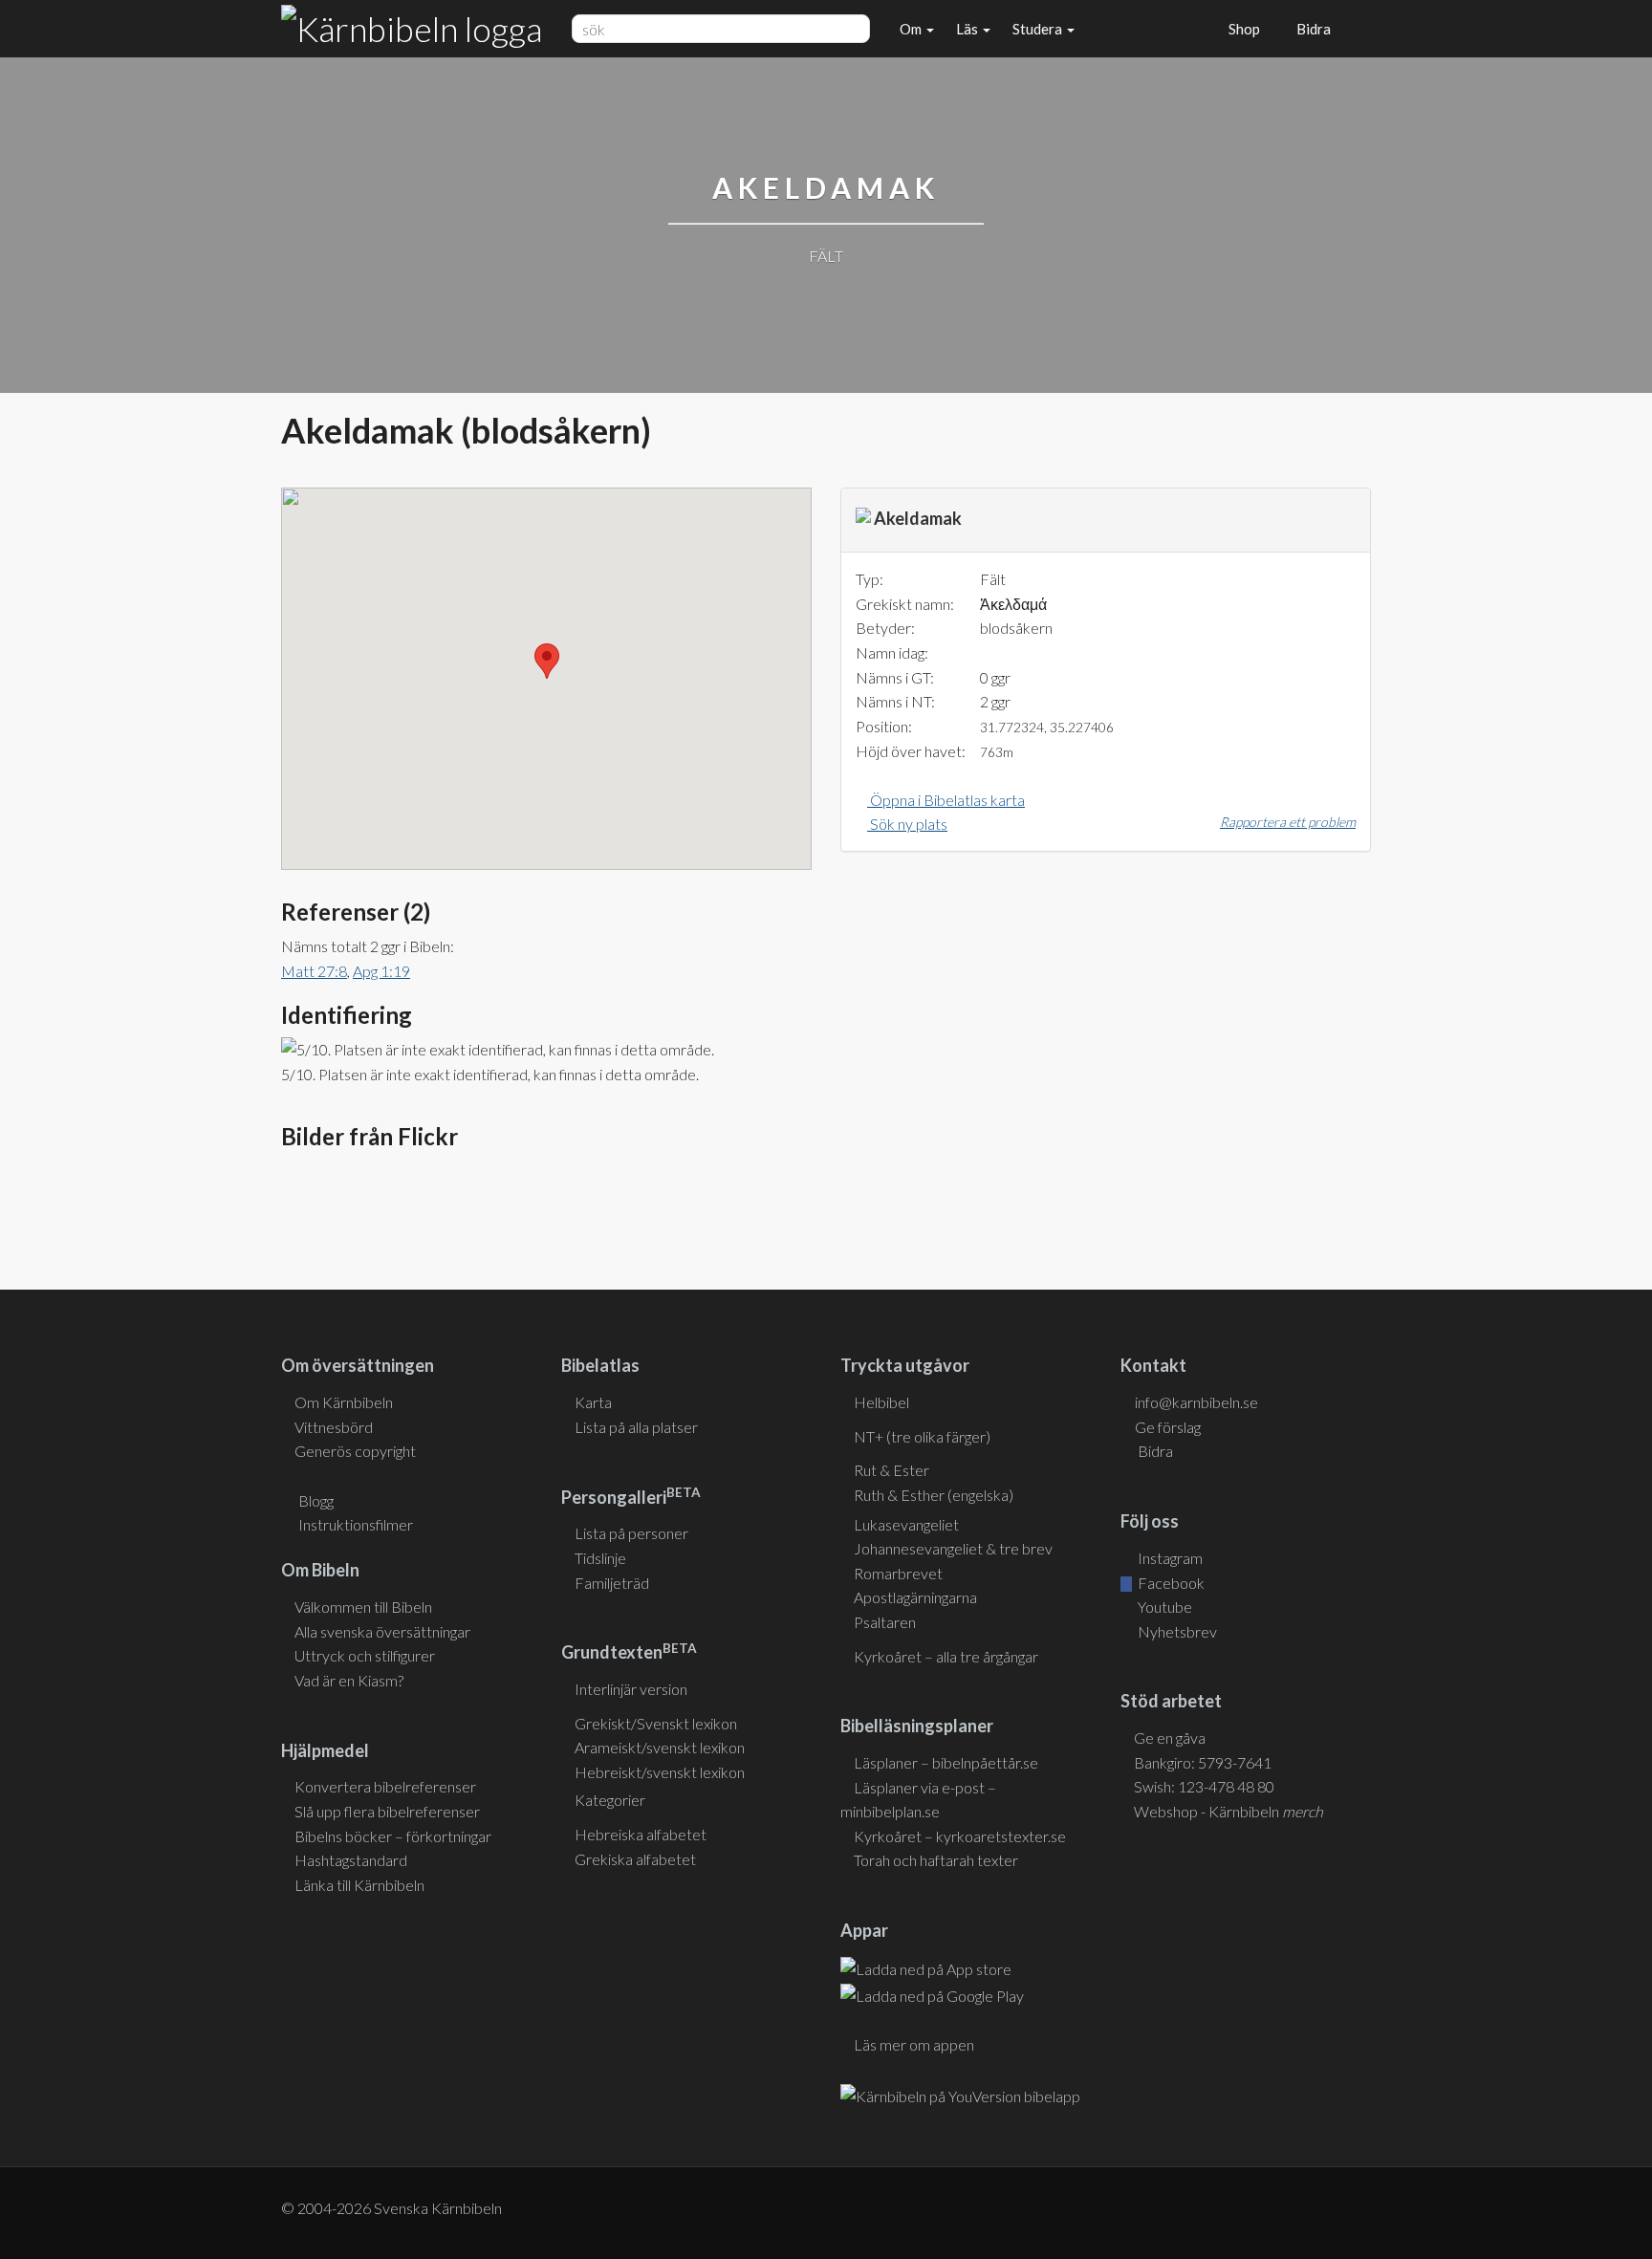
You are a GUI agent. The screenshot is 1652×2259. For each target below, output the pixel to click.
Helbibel (881, 1402)
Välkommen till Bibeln (363, 1607)
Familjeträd (612, 1583)
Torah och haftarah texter (936, 1860)
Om (912, 29)
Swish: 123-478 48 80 (1204, 1786)
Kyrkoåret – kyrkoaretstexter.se (960, 1836)
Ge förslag (1168, 1427)
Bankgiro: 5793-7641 (1203, 1762)
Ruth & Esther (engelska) (934, 1495)
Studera (1039, 29)
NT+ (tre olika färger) (922, 1436)
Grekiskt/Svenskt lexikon (656, 1723)
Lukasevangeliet (906, 1524)
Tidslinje (600, 1558)
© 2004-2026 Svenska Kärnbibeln (391, 2208)
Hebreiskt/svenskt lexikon (660, 1772)
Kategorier (610, 1800)
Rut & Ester (891, 1470)
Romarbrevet (898, 1573)
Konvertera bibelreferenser (385, 1786)
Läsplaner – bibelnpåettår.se (946, 1762)
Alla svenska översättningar (382, 1631)
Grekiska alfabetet (635, 1859)
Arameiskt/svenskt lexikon (660, 1747)
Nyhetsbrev (1176, 1631)
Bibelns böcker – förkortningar (393, 1836)
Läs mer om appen (914, 2044)
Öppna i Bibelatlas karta (946, 800)
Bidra (1311, 29)
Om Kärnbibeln (344, 1402)
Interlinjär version (631, 1689)
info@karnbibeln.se (1196, 1402)
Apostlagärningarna (915, 1597)
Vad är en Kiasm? (349, 1680)
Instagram (1169, 1558)
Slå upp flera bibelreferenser (387, 1811)
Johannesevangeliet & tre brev (953, 1548)
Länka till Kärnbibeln (359, 1885)
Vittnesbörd (334, 1427)
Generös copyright (355, 1451)
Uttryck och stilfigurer (365, 1655)
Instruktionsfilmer (356, 1524)
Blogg (316, 1500)
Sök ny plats (907, 824)
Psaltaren (885, 1622)
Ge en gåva (1170, 1738)
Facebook (1170, 1583)
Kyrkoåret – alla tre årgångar (946, 1656)
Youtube (1163, 1607)
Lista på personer (631, 1533)
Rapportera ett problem (1288, 822)
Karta (593, 1402)
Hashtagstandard (351, 1860)
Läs (968, 29)
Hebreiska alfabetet (641, 1834)
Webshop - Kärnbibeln (1228, 1811)
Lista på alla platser (636, 1427)
